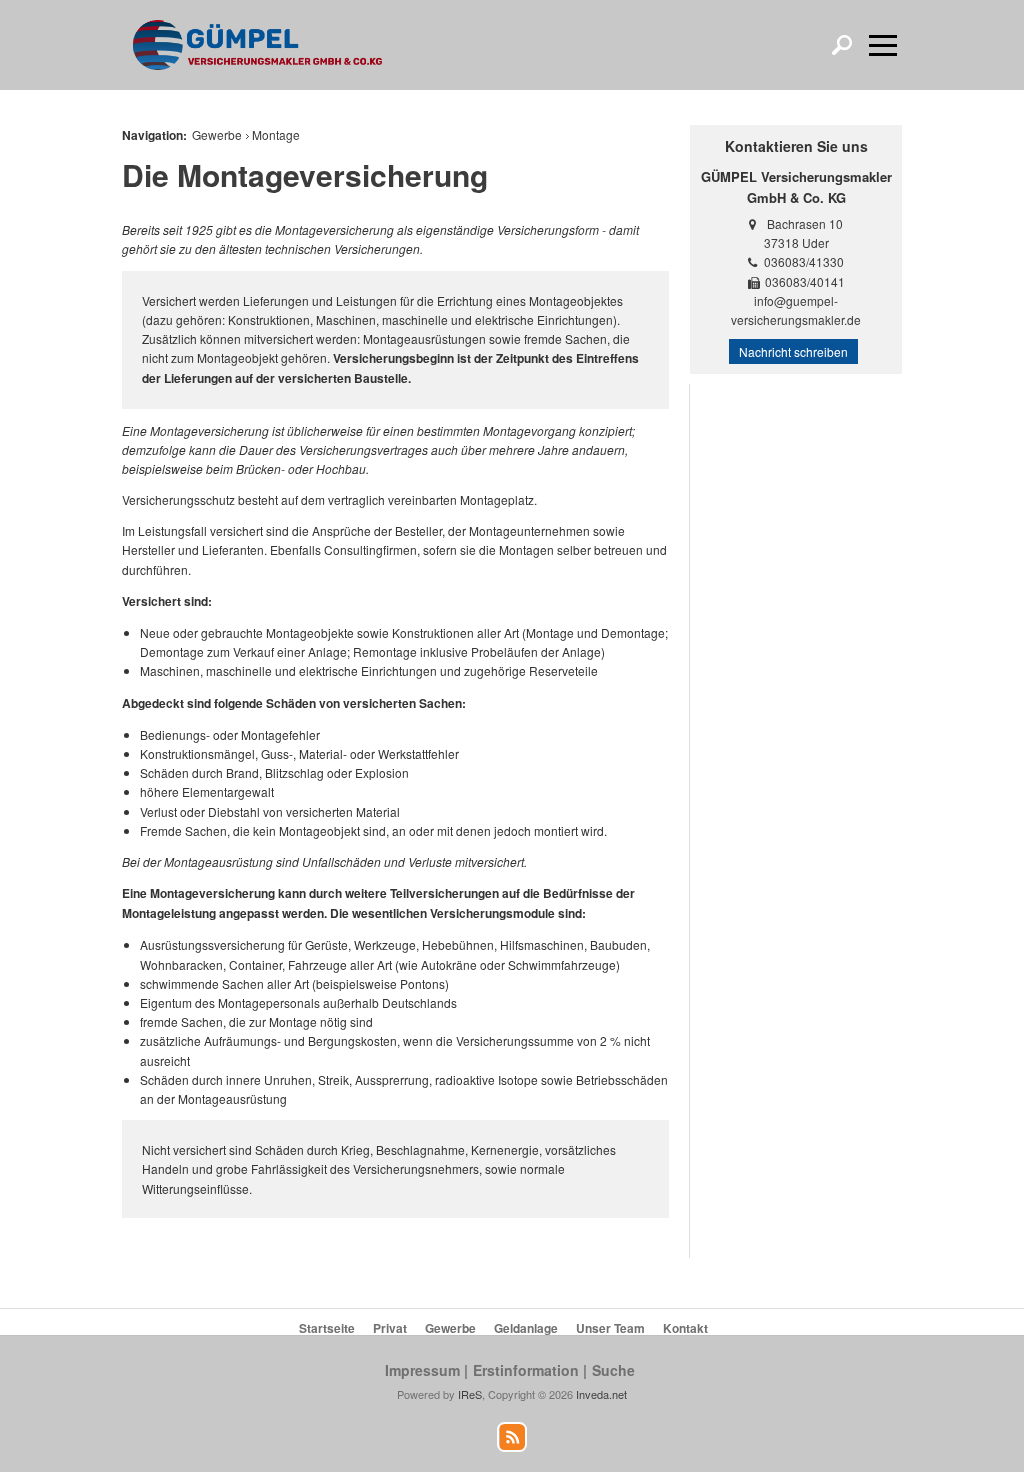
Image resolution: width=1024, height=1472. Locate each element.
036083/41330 (804, 261)
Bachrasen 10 (805, 223)
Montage (276, 134)
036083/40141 (805, 281)
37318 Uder (796, 242)
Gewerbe (217, 134)
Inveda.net (601, 1394)
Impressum (422, 1370)
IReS (470, 1394)
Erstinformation (526, 1370)
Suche (613, 1370)
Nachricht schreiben (793, 351)
